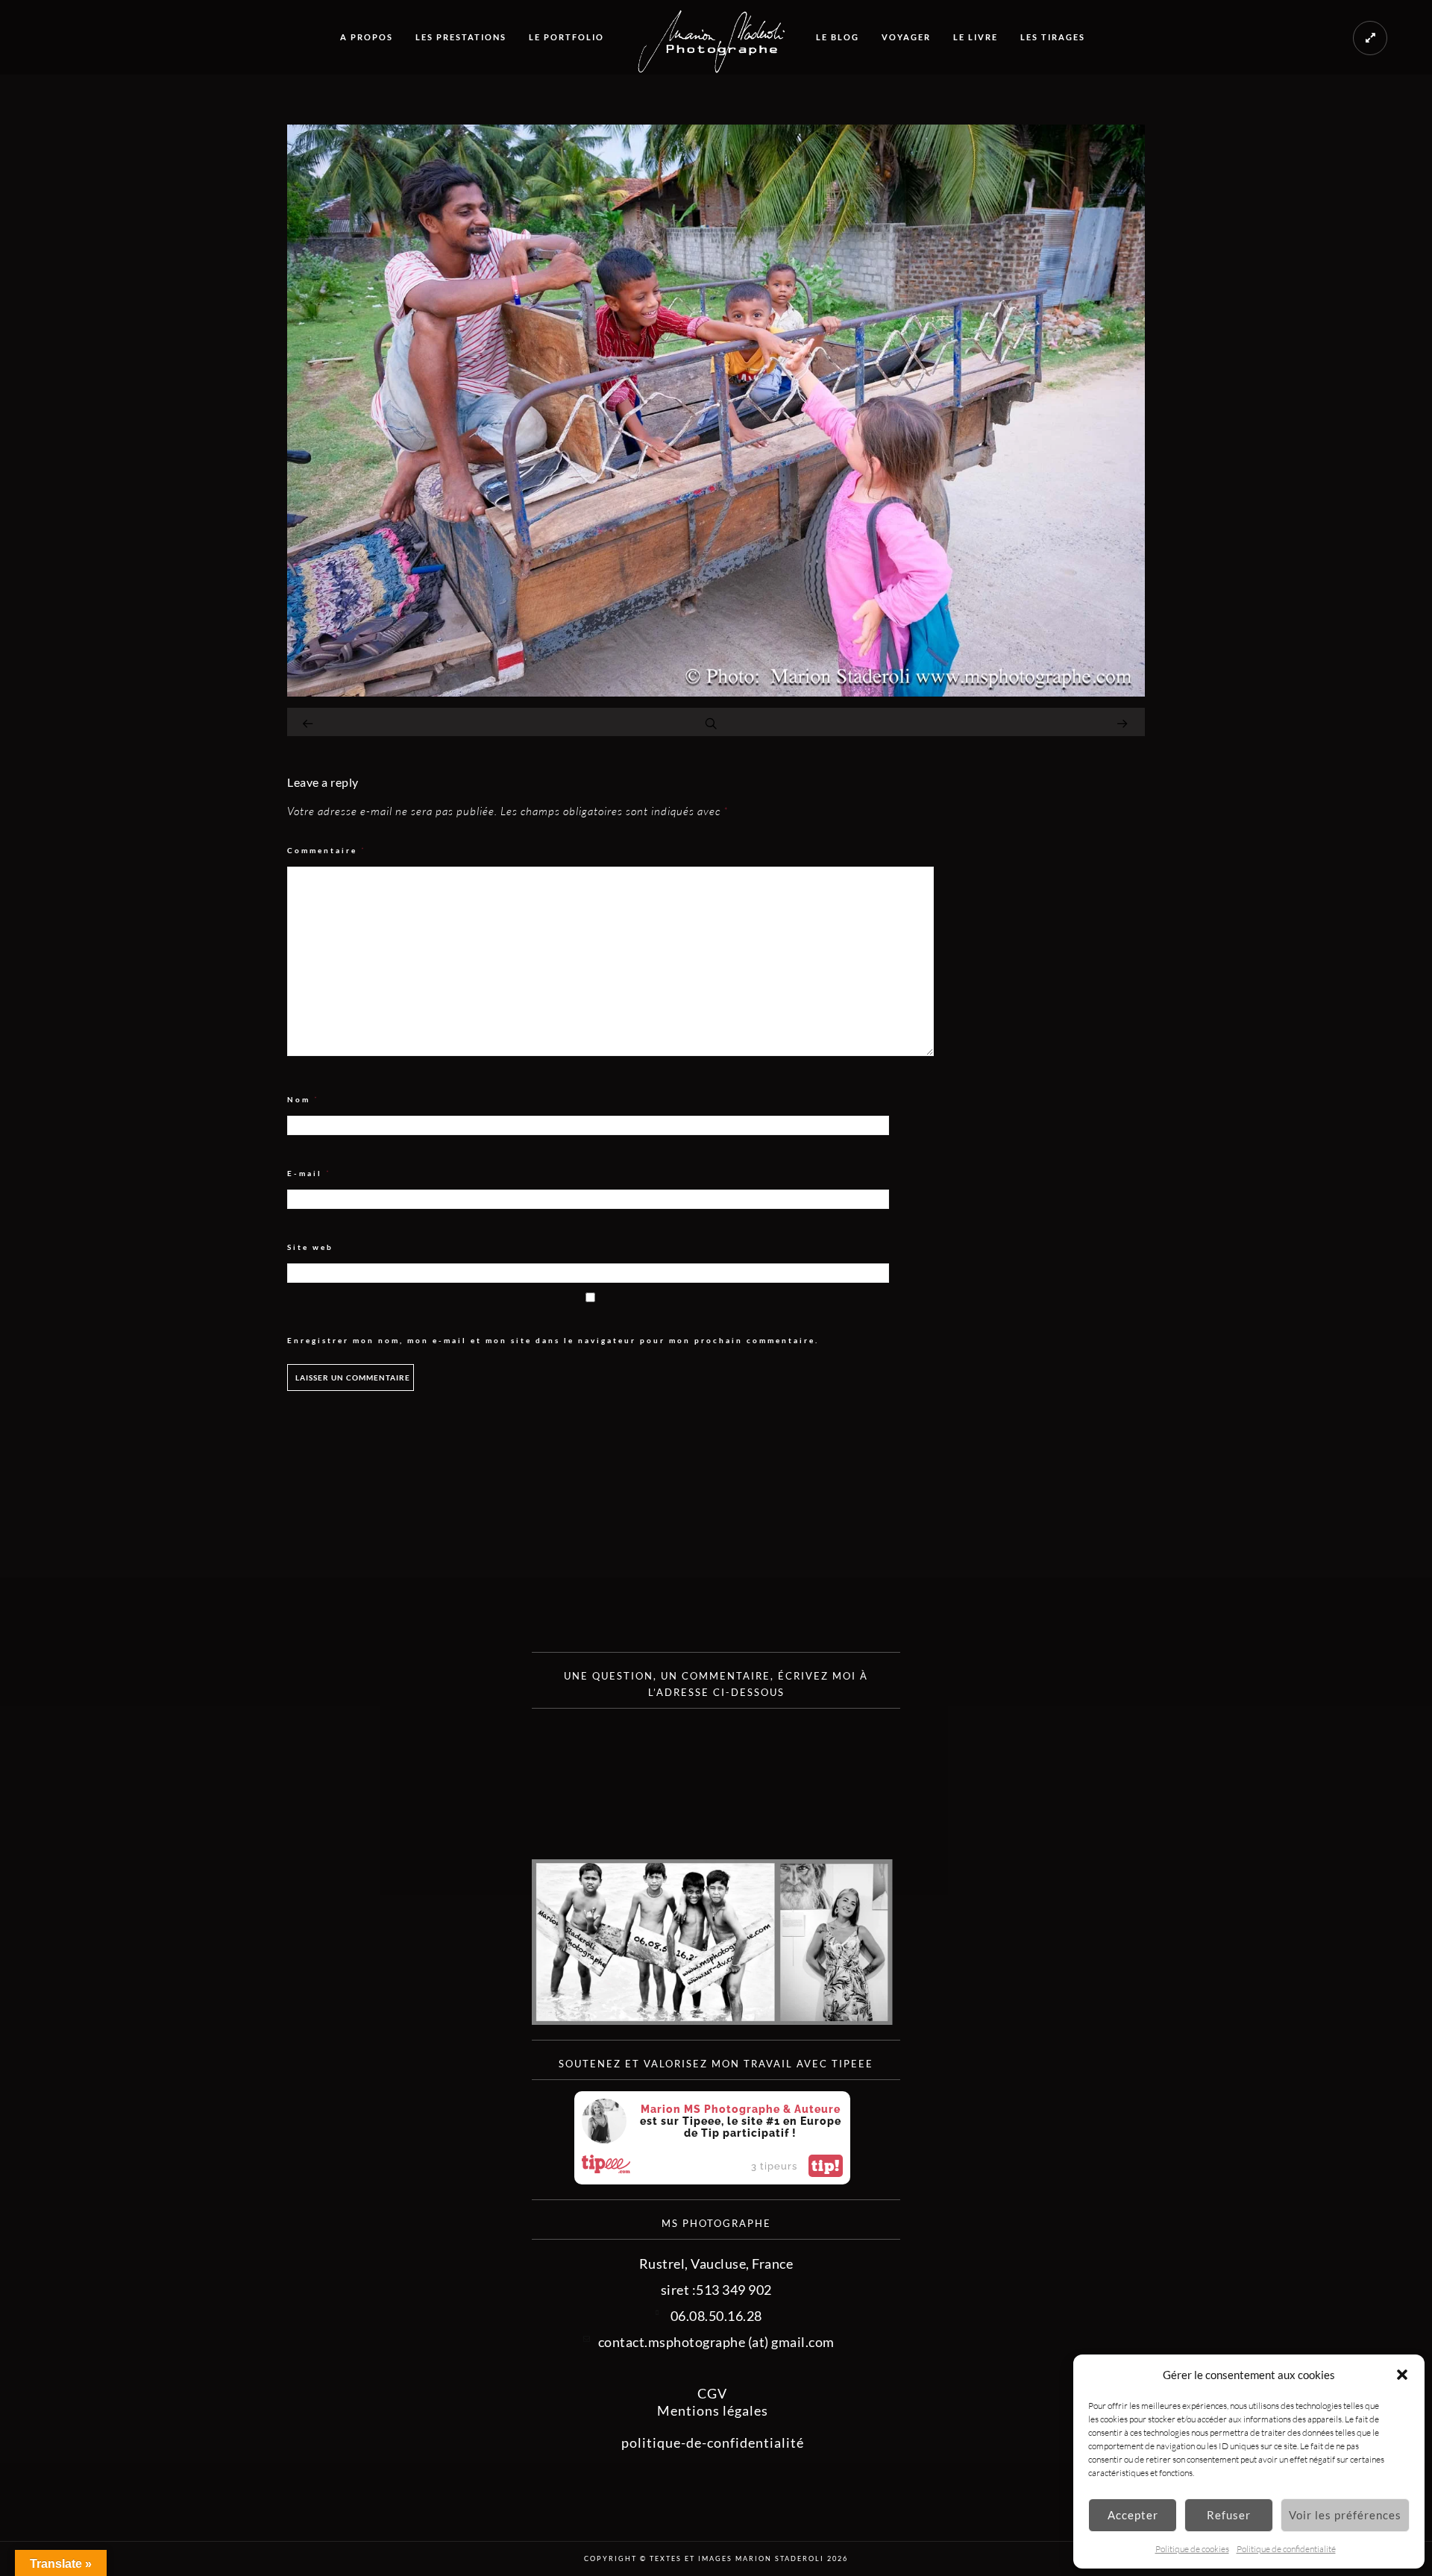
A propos (367, 37)
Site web (310, 1247)
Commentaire (327, 851)
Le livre (976, 37)
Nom (303, 1100)
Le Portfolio (566, 37)
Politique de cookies (1192, 2549)
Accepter (1133, 2515)
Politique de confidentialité (1286, 2549)
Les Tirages (1053, 37)
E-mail (309, 1174)
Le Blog (838, 37)
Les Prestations (461, 37)
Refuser (1229, 2515)
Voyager (906, 37)
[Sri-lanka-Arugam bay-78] (716, 691)
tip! (826, 2166)
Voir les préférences (1345, 2515)
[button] (1402, 2375)
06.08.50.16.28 (716, 2316)
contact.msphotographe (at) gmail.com (716, 2342)
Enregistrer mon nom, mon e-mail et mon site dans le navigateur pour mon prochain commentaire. (553, 1340)
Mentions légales (713, 2410)
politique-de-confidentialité (713, 2443)
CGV (712, 2393)
